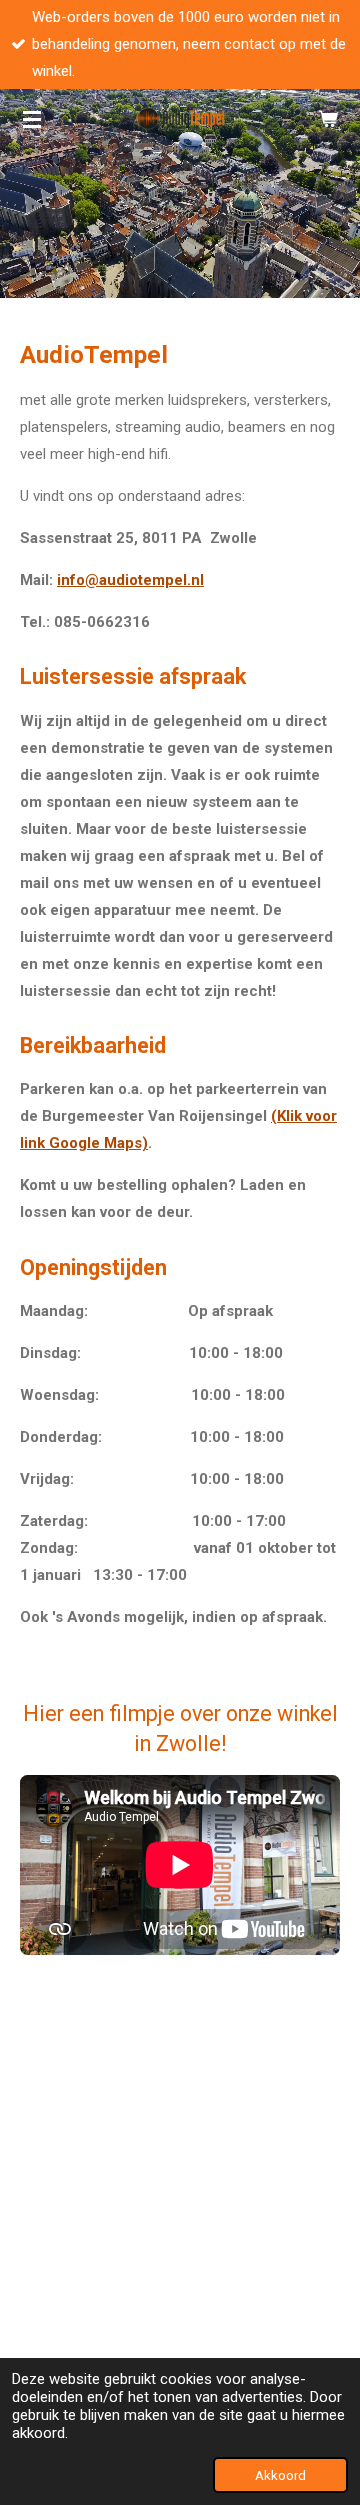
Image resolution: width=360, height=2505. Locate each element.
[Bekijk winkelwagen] (328, 119)
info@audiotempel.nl (130, 580)
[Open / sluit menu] (32, 119)
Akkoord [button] (280, 2475)
